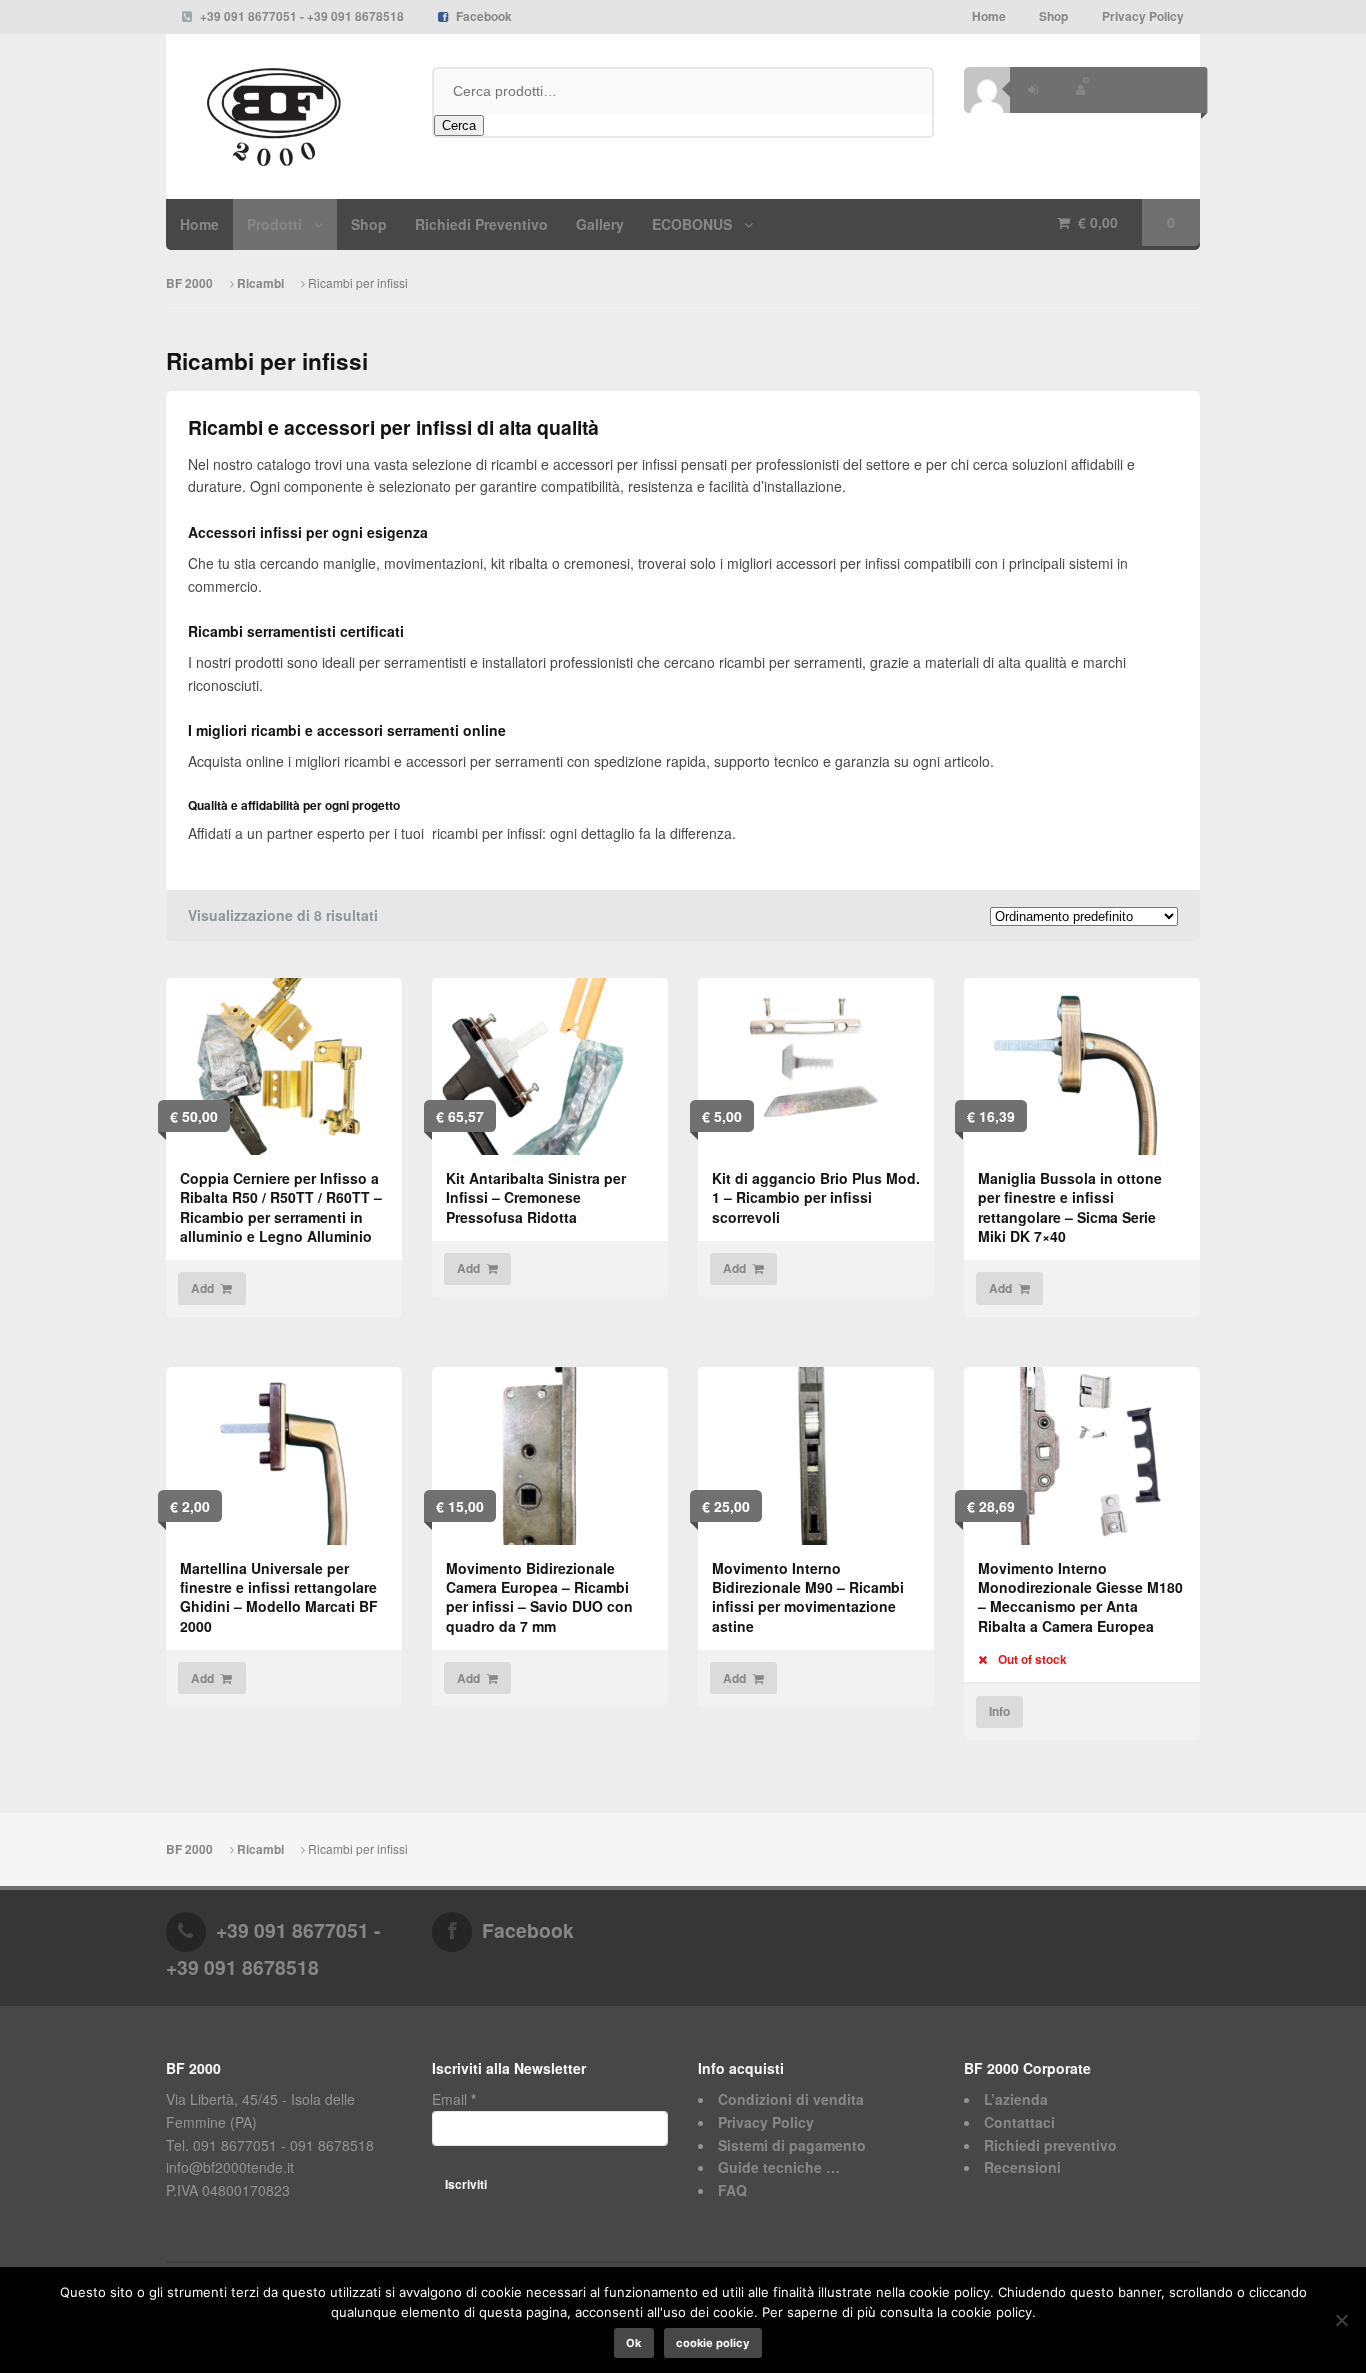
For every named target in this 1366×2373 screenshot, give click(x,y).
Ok (633, 2343)
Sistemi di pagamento (792, 2145)
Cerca (459, 125)
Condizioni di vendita (791, 2099)
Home (989, 16)
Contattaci (1019, 2122)
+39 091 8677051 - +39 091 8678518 (302, 16)
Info (999, 1711)
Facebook (484, 16)
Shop (1053, 16)
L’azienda (1016, 2099)
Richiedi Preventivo (481, 224)
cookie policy (713, 2343)
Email (454, 2099)
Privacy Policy (1143, 16)
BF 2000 (191, 283)
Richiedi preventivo (1050, 2145)
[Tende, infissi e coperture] (284, 117)
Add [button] (202, 1288)
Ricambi (260, 283)
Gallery (600, 224)
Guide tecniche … (779, 2167)
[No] (1341, 2320)
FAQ (732, 2190)
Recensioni (1022, 2167)
